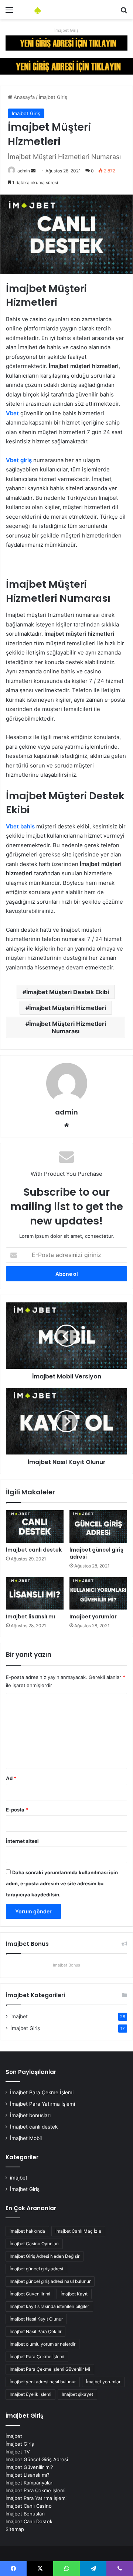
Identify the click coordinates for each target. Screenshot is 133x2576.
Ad (11, 1778)
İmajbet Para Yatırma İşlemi (42, 2104)
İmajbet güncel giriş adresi (96, 1553)
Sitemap (15, 2529)
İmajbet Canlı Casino (29, 2506)
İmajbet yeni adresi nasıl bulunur (43, 2382)
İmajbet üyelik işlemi (30, 2394)
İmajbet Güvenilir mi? (29, 2467)
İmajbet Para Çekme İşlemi (42, 2092)
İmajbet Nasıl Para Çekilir (35, 2331)
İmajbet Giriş (66, 30)
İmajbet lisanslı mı (30, 1617)
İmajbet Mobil (26, 2138)
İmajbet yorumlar (93, 1617)
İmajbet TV (18, 2452)
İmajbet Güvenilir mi (30, 2294)
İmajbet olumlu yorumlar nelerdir (42, 2344)
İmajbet (14, 2436)
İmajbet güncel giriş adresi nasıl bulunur (50, 2281)
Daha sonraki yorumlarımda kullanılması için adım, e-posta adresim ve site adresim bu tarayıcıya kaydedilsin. (62, 1883)
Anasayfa (23, 97)
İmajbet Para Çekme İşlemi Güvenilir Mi (50, 2369)
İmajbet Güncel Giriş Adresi (37, 2459)
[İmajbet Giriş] (66, 42)
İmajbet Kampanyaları (30, 2483)
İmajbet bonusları (30, 2115)
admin (24, 171)
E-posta (17, 1810)
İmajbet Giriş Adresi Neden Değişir (45, 2256)
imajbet (19, 2016)
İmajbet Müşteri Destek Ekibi (68, 992)
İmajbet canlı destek (34, 1550)
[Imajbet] (48, 10)
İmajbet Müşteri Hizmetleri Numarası (68, 1027)
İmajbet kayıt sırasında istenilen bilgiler (49, 2306)
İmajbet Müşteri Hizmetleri (68, 1008)
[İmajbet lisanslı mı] (35, 1593)
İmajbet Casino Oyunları (34, 2244)
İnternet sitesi (22, 1841)
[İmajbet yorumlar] (98, 1593)
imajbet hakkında (27, 2231)
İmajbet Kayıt (74, 2294)
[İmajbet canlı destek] (35, 1526)
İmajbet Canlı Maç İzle (78, 2231)
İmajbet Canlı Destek (29, 2521)
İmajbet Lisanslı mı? (28, 2475)
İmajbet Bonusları (25, 2514)
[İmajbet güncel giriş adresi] (98, 1526)
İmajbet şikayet (77, 2394)
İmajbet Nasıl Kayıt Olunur (36, 2319)
